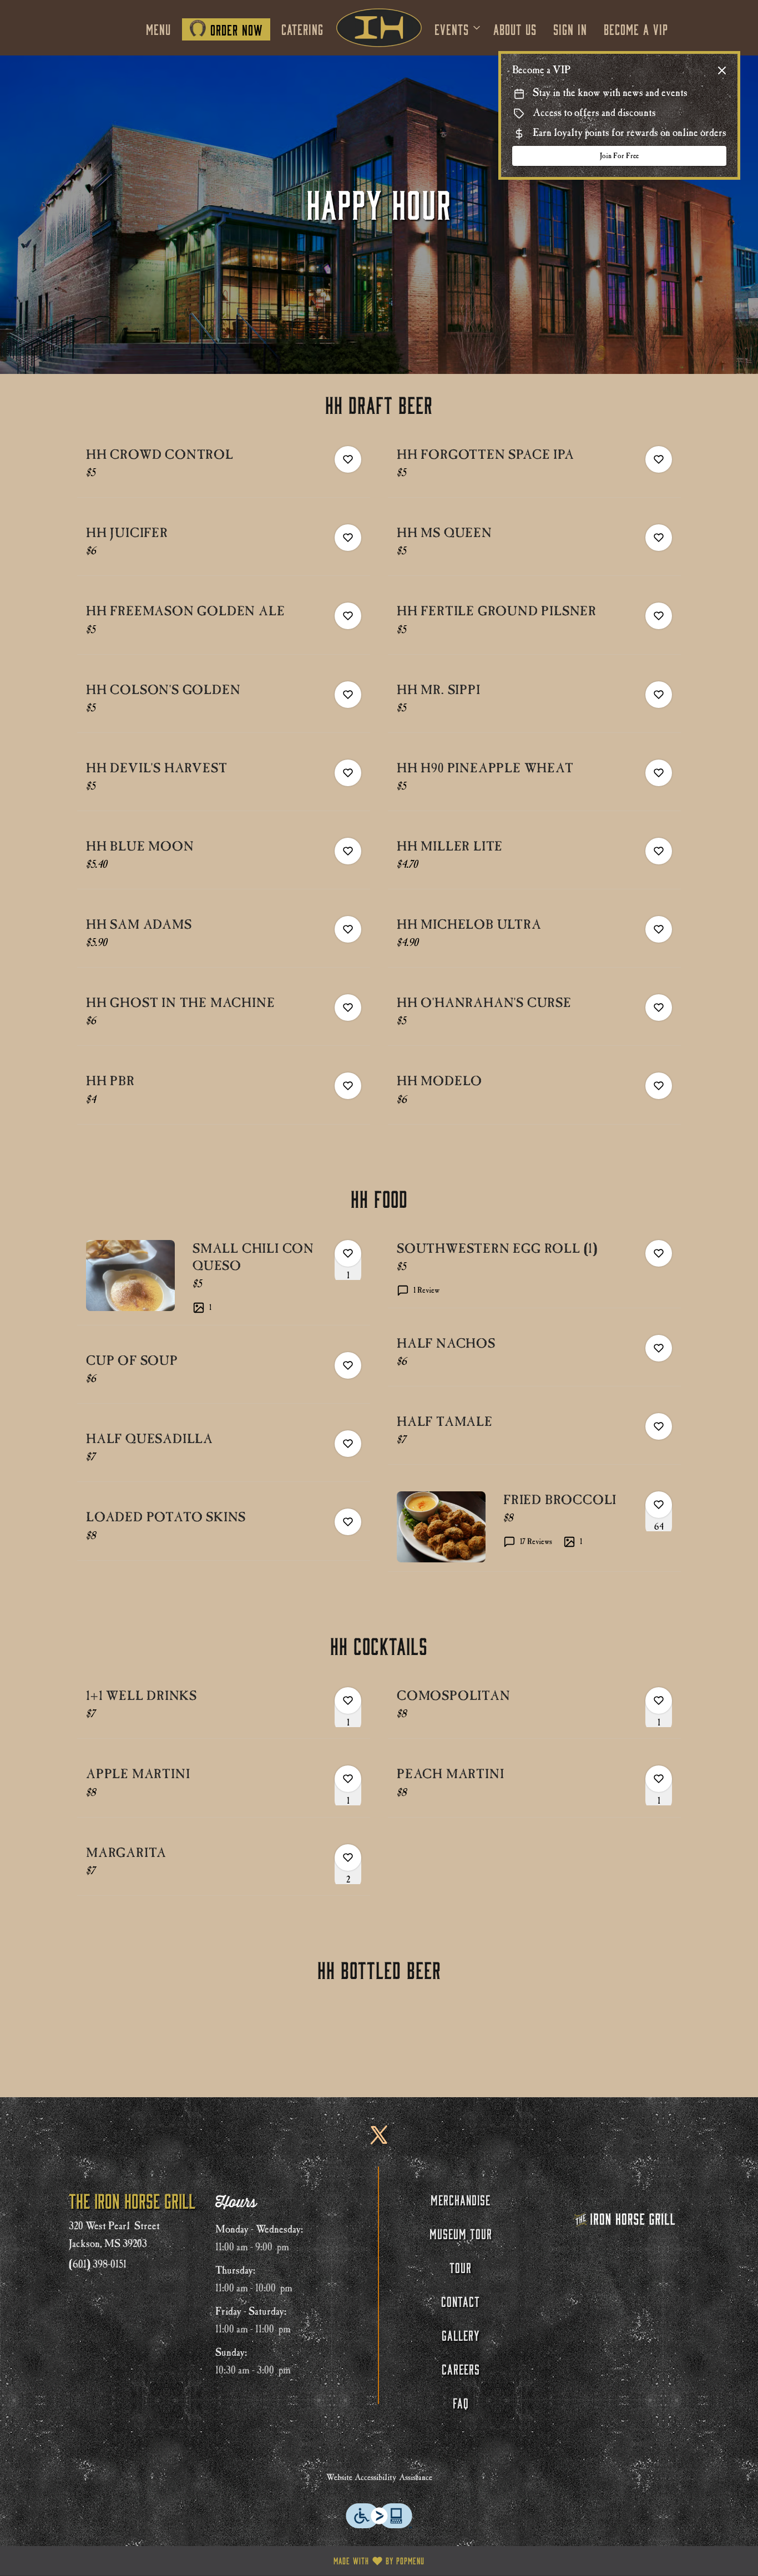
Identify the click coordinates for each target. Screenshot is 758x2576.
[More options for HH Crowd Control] (348, 459)
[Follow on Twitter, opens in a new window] (379, 2143)
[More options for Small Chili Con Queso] (348, 1253)
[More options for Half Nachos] (659, 1348)
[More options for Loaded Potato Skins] (348, 1522)
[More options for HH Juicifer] (348, 538)
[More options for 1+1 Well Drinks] (348, 1701)
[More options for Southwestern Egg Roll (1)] (659, 1253)
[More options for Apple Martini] (348, 1779)
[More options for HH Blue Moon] (348, 851)
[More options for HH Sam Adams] (348, 929)
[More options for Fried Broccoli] (659, 1505)
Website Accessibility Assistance (379, 2477)
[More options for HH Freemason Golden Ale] (348, 616)
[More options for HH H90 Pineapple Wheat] (659, 773)
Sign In (570, 28)
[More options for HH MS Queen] (659, 538)
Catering (302, 28)
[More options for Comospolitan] (659, 1701)
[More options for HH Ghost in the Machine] (348, 1008)
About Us (515, 28)
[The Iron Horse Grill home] (379, 28)
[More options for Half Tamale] (659, 1426)
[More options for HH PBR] (348, 1086)
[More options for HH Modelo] (659, 1086)
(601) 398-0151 (98, 2264)
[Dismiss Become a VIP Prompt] (722, 70)
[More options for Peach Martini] (659, 1779)
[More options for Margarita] (348, 1858)
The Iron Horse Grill (625, 2219)
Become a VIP (636, 28)
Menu (158, 28)
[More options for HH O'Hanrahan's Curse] (659, 1008)
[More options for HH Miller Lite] (659, 851)
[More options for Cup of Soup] (348, 1365)
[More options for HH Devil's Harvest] (348, 773)
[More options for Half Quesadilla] (348, 1444)
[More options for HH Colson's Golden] (348, 695)
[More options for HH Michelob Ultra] (659, 929)
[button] (458, 28)
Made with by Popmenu (216, 2561)
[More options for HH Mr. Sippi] (659, 695)
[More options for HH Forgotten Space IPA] (659, 459)
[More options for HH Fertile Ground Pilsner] (659, 616)
